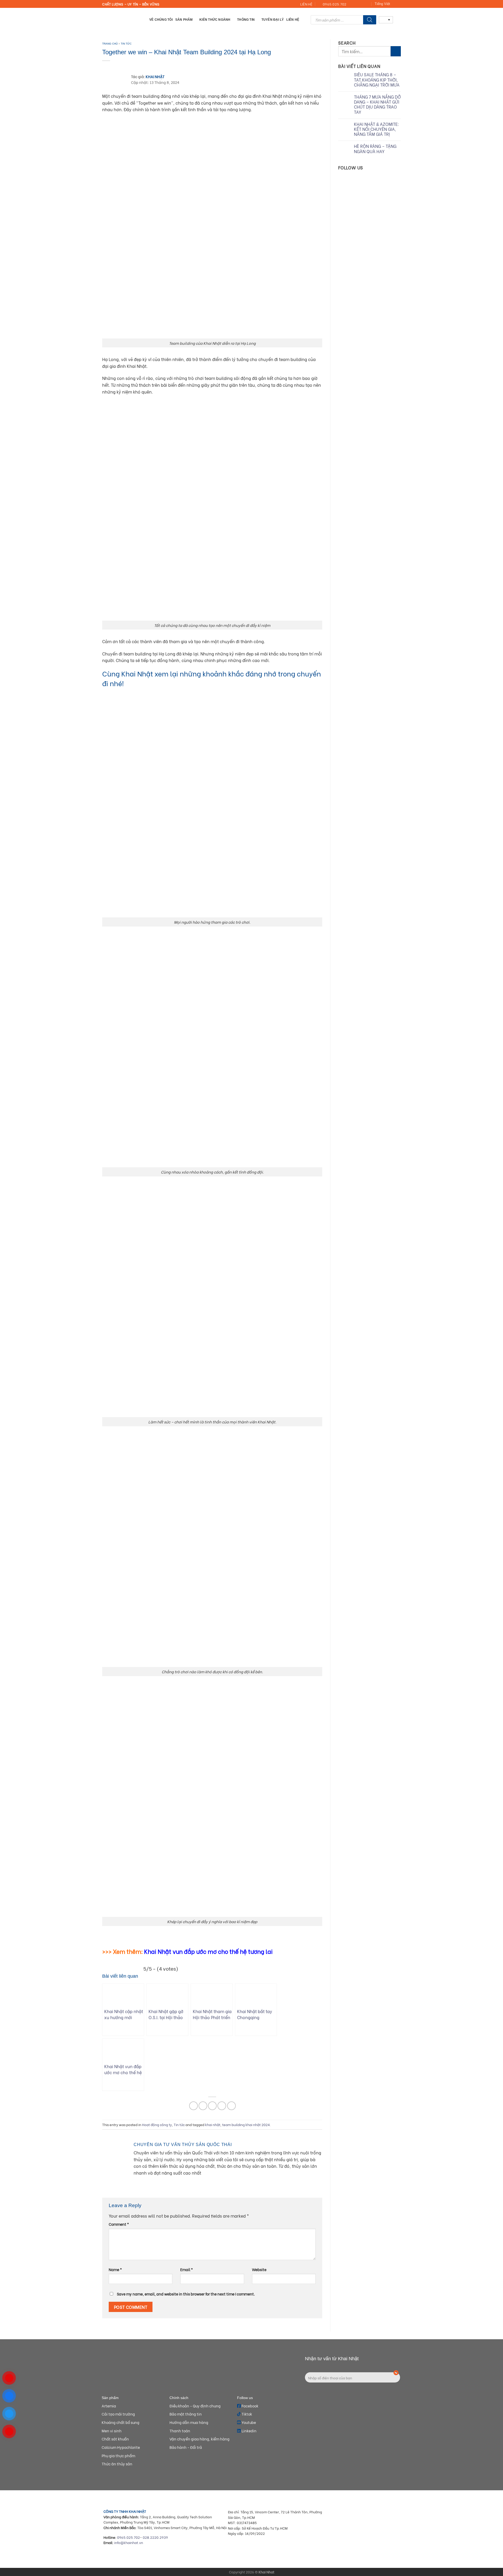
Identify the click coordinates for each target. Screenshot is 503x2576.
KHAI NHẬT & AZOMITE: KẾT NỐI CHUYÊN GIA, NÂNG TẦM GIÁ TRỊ (376, 129)
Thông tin (246, 20)
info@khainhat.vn (129, 2542)
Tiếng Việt (382, 4)
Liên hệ (293, 20)
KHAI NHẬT (155, 76)
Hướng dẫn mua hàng (189, 2422)
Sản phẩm (184, 20)
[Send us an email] (357, 4)
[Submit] (396, 51)
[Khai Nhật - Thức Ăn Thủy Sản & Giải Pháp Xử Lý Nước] (122, 20)
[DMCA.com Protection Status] (364, 2545)
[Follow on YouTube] (367, 4)
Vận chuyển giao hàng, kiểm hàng (199, 2439)
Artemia (109, 2406)
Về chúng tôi (161, 20)
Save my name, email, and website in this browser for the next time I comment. (186, 2294)
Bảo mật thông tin (186, 2414)
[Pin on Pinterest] (222, 2106)
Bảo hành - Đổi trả (186, 2447)
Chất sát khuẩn (115, 2439)
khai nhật (213, 2125)
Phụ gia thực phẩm (118, 2456)
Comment (119, 2224)
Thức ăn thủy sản (117, 2464)
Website (259, 2269)
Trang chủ (110, 44)
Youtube (248, 2422)
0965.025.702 (129, 2537)
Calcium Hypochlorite (121, 2447)
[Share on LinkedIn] (231, 2106)
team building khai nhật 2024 (246, 2125)
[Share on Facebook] (193, 2106)
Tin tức (126, 44)
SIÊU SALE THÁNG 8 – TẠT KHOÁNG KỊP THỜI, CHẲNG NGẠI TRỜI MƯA (377, 80)
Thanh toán (180, 2431)
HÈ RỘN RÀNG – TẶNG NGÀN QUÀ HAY (375, 149)
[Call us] (362, 4)
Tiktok (246, 2414)
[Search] (370, 20)
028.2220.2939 (155, 2537)
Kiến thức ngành (215, 20)
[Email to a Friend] (212, 2106)
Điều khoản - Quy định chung (195, 2406)
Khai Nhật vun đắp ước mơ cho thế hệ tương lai (208, 1951)
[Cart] (398, 20)
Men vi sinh (112, 2431)
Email (187, 2269)
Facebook (250, 2406)
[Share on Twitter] (203, 2106)
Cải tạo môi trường (118, 2414)
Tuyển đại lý (273, 20)
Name (115, 2269)
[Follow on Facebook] (352, 4)
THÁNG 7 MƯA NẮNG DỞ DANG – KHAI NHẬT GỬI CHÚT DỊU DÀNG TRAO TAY (377, 104)
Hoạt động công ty (157, 2125)
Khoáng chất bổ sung (121, 2422)
